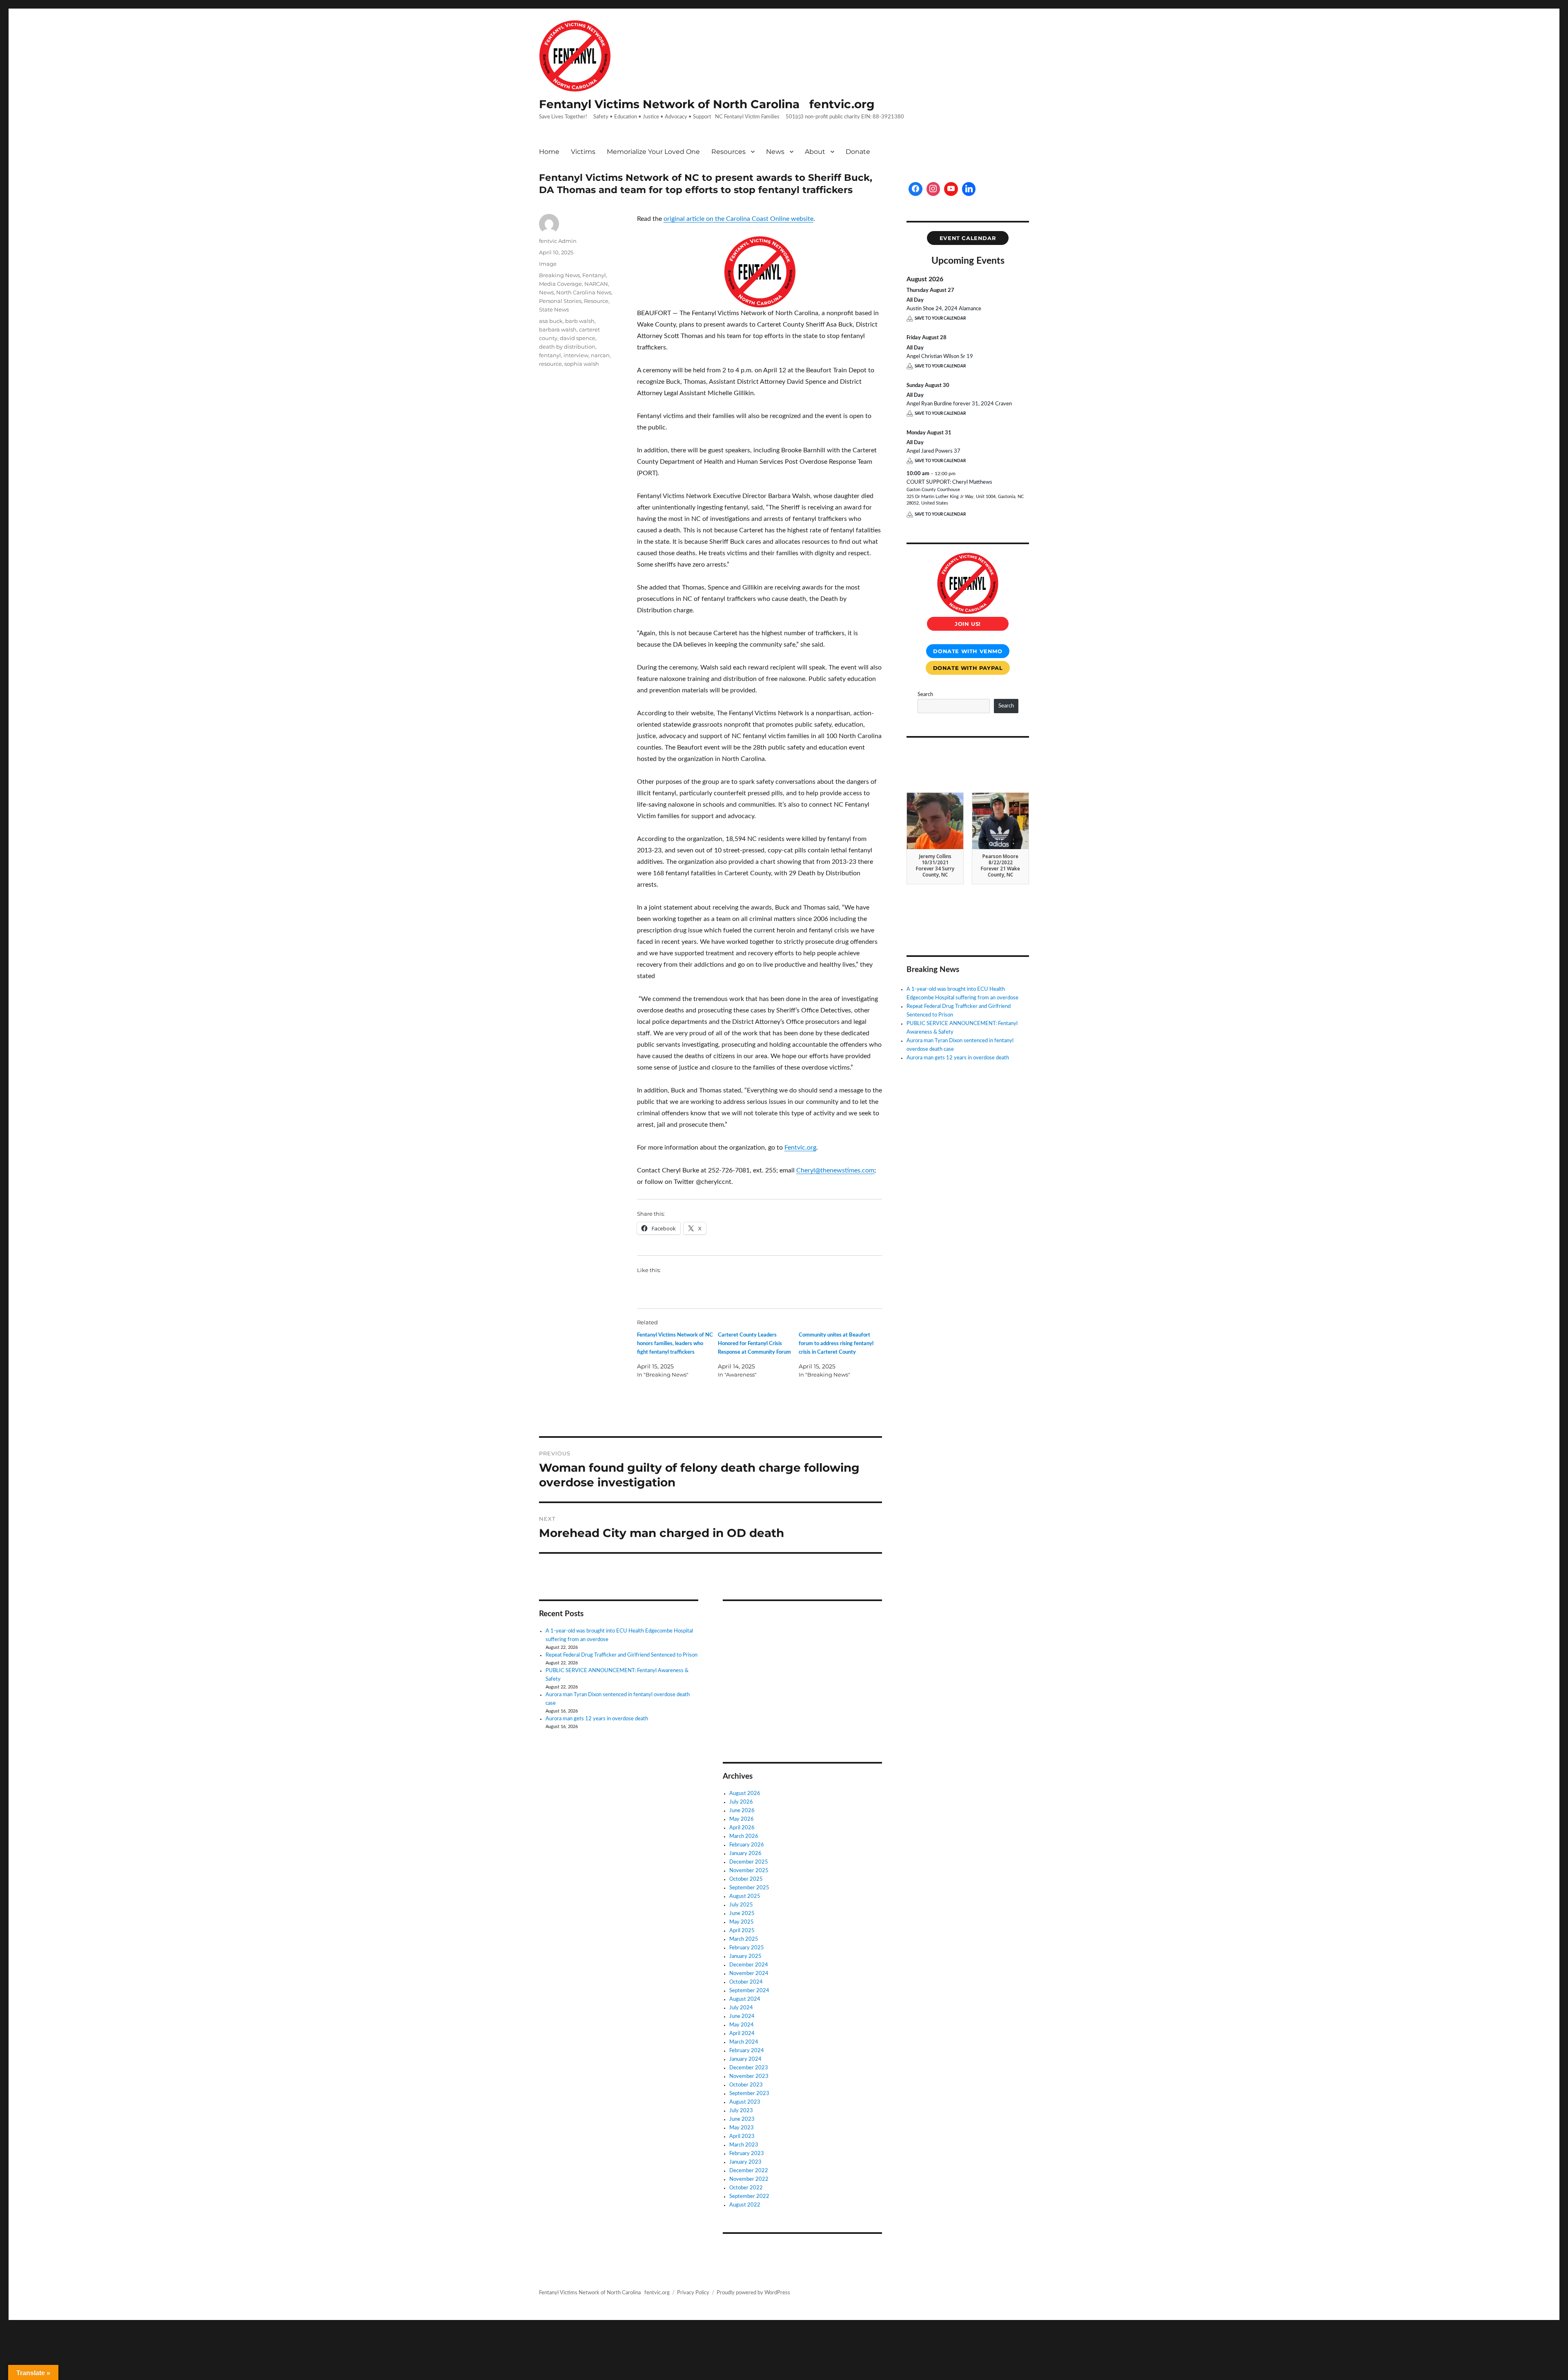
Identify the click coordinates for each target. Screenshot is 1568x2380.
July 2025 (741, 1905)
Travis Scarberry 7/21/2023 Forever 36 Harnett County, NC (935, 866)
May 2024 (742, 2025)
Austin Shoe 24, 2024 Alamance (944, 309)
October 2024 (746, 1982)
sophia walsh (582, 364)
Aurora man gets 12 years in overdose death (597, 1719)
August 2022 (745, 2205)
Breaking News (559, 275)
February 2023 (747, 2154)
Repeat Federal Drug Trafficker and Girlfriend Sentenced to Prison (621, 1655)
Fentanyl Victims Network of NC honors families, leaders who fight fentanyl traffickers (675, 1344)
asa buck (551, 321)
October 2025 (746, 1879)
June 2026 (742, 1811)
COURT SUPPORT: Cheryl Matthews (949, 482)
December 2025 (749, 1862)
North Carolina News (584, 292)
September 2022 (749, 2196)
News (775, 152)
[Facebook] (915, 189)
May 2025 (742, 1922)
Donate (858, 152)
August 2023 (745, 2102)
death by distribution (567, 347)
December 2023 (749, 2068)
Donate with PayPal (968, 668)
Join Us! (968, 624)
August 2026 (745, 1794)
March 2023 (744, 2145)
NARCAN (596, 284)
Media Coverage (560, 284)
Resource (596, 301)
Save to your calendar (940, 318)
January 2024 (745, 2059)
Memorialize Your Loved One (653, 152)
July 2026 (741, 1802)
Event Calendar (968, 238)
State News (554, 309)
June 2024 (742, 2016)
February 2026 (747, 1845)
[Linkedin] (969, 189)
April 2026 (742, 1828)
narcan (600, 355)
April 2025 (742, 1931)
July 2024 (741, 2008)
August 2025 (745, 1896)
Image (548, 264)
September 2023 (749, 2094)
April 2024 (742, 2034)
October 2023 (746, 2085)
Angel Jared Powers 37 (933, 451)
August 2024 (745, 1999)
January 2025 (745, 1956)
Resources (728, 152)
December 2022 (749, 2171)
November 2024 (749, 1974)
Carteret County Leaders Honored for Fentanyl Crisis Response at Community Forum (754, 1344)
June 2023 (742, 2119)
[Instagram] (933, 189)
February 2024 (747, 2051)
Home (549, 152)
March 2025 (744, 1939)
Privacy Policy (693, 2293)
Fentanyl (594, 275)
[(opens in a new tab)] (774, 1618)
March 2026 (744, 1836)
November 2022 (749, 2179)
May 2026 (742, 1819)
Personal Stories (560, 301)
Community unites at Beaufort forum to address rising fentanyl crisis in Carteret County (836, 1344)
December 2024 (749, 1965)
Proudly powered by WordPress (753, 2293)
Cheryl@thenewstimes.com (835, 1170)
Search (925, 695)
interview (576, 355)
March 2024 (744, 2042)
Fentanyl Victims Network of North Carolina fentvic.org (707, 104)
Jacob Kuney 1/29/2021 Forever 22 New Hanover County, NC (1000, 866)
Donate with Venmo (968, 651)
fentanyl (550, 355)
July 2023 (741, 2111)
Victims (583, 152)
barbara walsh (558, 329)
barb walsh (580, 321)
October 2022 (746, 2188)
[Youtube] (951, 189)
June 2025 (742, 1914)
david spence (578, 338)
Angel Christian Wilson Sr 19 (940, 357)
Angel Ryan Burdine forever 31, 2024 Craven (959, 404)
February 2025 (747, 1948)
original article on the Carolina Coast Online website (738, 219)
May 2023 (742, 2128)
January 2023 (745, 2162)
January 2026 (745, 1854)
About (815, 152)
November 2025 (749, 1871)
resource (550, 364)
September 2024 (749, 1991)
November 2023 (749, 2076)
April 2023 (742, 2136)
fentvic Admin (558, 241)
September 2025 (749, 1888)
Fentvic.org (800, 1148)
